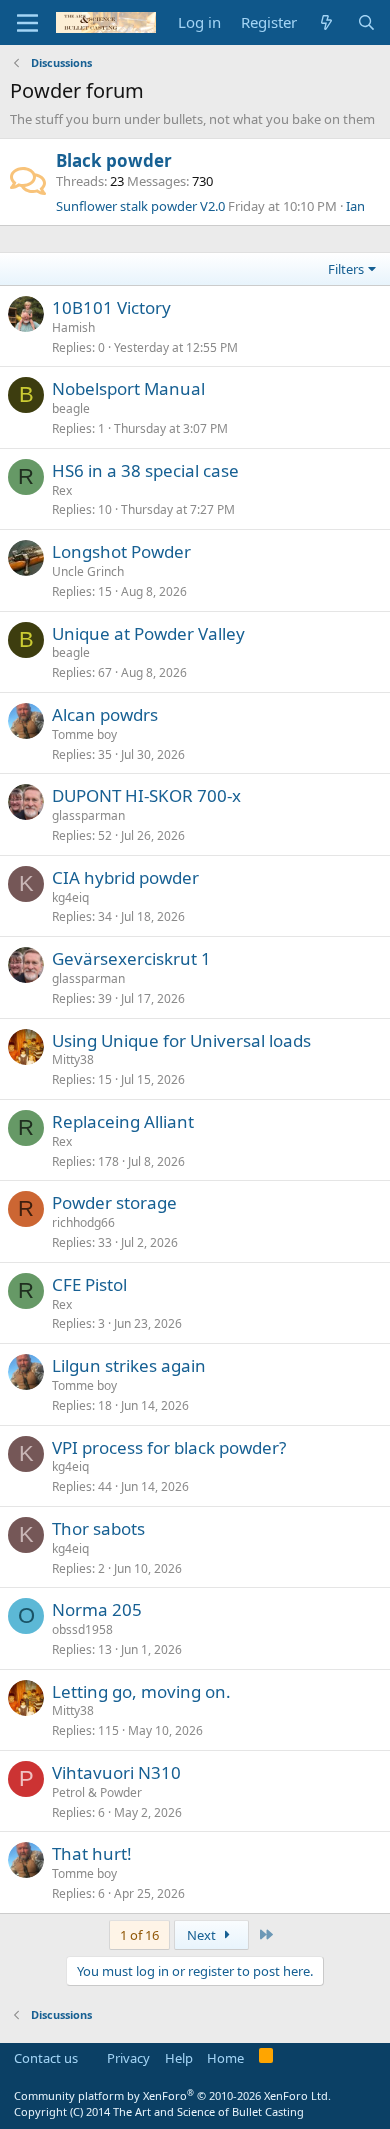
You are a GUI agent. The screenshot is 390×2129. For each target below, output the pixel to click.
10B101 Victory (111, 307)
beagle (71, 408)
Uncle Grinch (88, 571)
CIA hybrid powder (125, 877)
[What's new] (326, 22)
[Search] (366, 22)
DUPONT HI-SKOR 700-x (146, 795)
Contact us (46, 2058)
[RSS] (266, 2059)
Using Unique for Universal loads (181, 1040)
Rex (62, 490)
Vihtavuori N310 (116, 1772)
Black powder (114, 160)
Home (225, 2058)
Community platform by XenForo (172, 2095)
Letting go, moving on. (141, 1691)
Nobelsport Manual (128, 388)
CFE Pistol (89, 1284)
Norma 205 (97, 1609)
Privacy (128, 2058)
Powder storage (114, 1202)
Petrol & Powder (97, 1792)
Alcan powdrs (105, 714)
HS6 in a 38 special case (145, 470)
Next (203, 1935)
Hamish (73, 327)
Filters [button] (346, 269)
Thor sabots (98, 1528)
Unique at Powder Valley (148, 633)
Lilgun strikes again (129, 1365)
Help (179, 2058)
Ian (355, 206)
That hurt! (92, 1853)
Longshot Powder (121, 551)
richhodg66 (83, 1222)
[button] (27, 23)
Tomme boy (84, 734)
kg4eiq (70, 897)
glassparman (88, 815)
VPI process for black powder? (169, 1447)
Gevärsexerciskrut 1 (131, 958)
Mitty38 (73, 1059)
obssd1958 (82, 1629)
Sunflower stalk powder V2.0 (140, 206)
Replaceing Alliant (123, 1121)
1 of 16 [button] (139, 1935)
